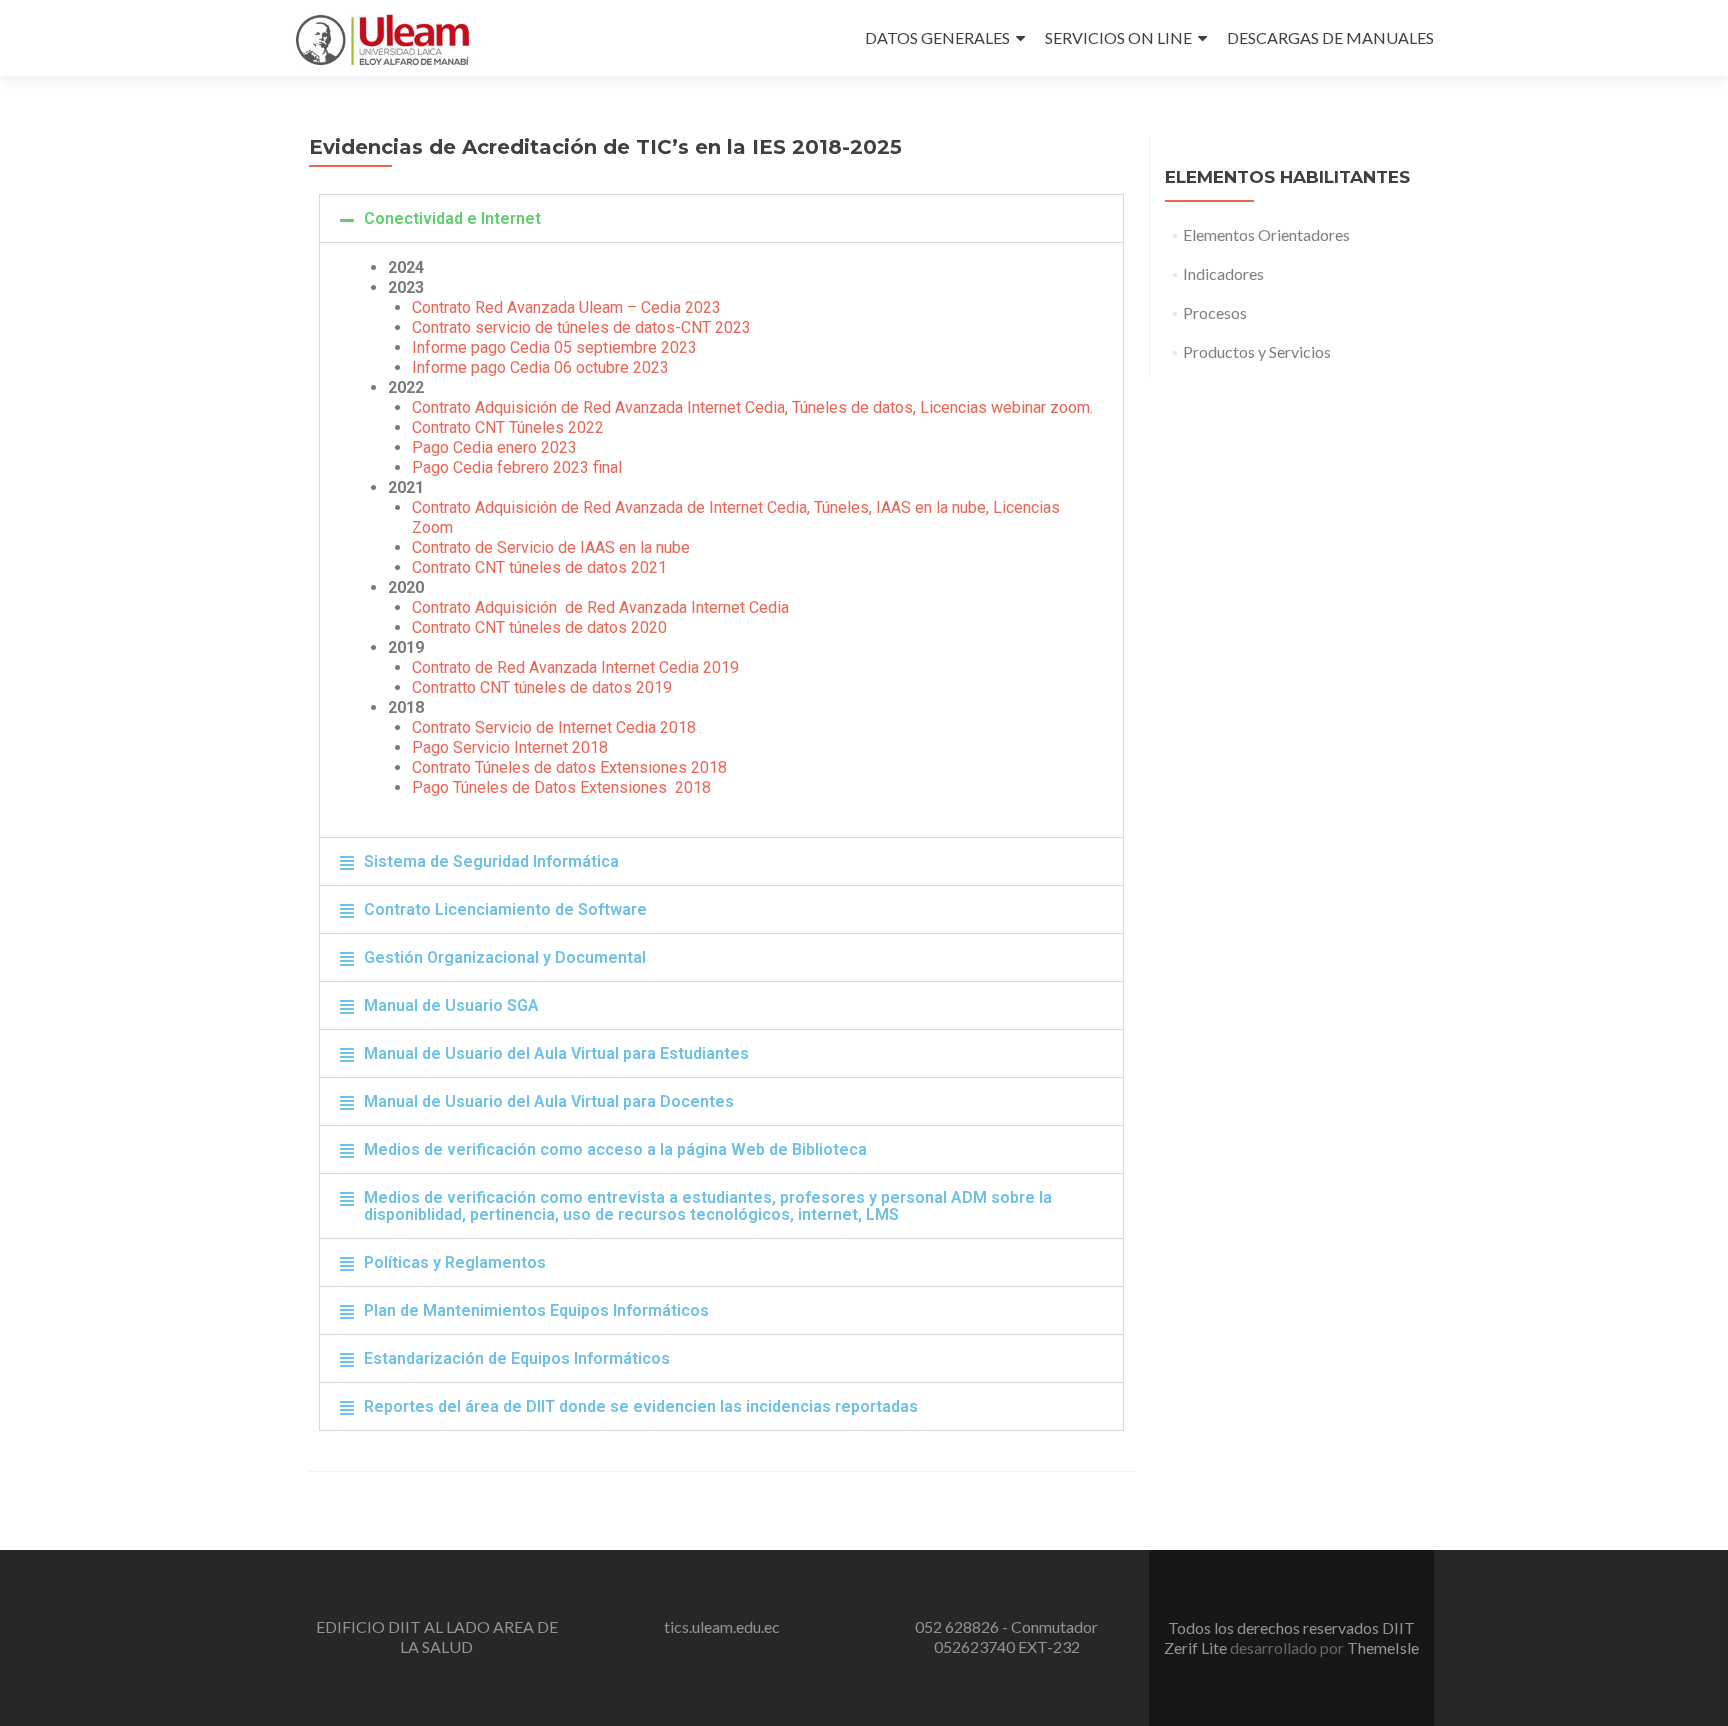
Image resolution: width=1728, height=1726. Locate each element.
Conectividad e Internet (452, 218)
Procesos (1215, 312)
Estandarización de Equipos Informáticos (517, 1358)
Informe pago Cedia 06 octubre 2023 (540, 367)
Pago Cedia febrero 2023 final (517, 467)
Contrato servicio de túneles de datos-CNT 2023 (581, 327)
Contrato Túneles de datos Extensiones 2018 (569, 767)
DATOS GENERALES (937, 37)
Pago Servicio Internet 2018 (510, 747)
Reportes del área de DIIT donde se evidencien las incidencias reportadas (641, 1406)
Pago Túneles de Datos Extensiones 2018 (561, 787)
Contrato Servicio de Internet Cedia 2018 (554, 727)
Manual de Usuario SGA (451, 1005)
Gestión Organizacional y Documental (505, 957)
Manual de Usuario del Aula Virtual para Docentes (549, 1101)
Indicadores (1223, 273)
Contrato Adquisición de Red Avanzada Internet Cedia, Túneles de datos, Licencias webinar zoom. (752, 407)
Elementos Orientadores (1266, 234)
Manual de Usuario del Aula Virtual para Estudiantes (556, 1053)
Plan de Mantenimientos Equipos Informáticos (536, 1310)
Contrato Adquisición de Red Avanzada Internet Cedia (600, 607)
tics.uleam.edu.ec (722, 1626)
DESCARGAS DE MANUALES (1330, 37)
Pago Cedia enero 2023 (494, 447)
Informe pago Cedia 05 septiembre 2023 (554, 347)
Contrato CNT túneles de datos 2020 (539, 627)
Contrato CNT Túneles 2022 (508, 427)
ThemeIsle (1383, 1647)
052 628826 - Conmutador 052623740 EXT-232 (1006, 1636)
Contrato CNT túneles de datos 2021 (539, 567)
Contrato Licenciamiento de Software (505, 909)
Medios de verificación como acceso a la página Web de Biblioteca (615, 1149)
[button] (721, 218)
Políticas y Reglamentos (455, 1262)
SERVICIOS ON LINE (1118, 37)
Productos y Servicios (1257, 351)
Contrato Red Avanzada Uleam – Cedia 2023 (566, 307)
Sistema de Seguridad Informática (491, 861)
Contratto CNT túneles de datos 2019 (542, 687)
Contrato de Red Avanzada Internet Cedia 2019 (575, 667)
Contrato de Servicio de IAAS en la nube (551, 547)
